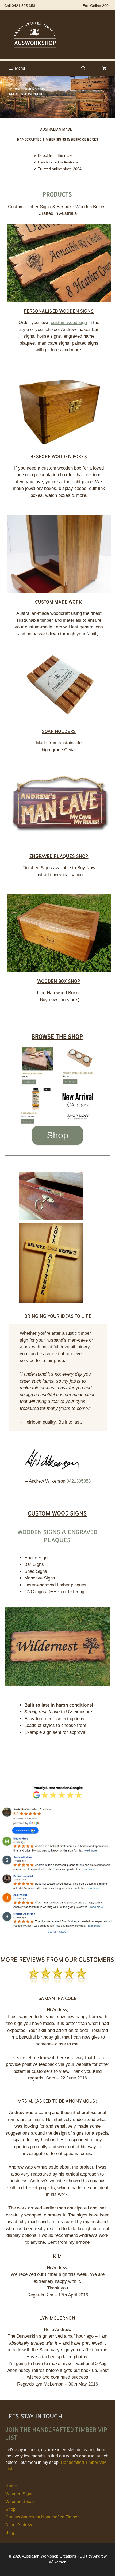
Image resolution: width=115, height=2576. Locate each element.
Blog (10, 2533)
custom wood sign (69, 323)
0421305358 (79, 1481)
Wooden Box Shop (59, 981)
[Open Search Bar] (83, 68)
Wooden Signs (19, 2494)
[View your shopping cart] (104, 68)
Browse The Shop (57, 1036)
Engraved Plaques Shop (59, 856)
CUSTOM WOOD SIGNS (58, 1513)
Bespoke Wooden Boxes (59, 456)
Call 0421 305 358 (20, 6)
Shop (57, 1135)
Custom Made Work (59, 601)
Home (11, 2486)
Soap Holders (59, 731)
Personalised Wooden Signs (59, 311)
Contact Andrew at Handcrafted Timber (42, 2517)
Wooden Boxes (20, 2501)
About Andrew (19, 2525)
